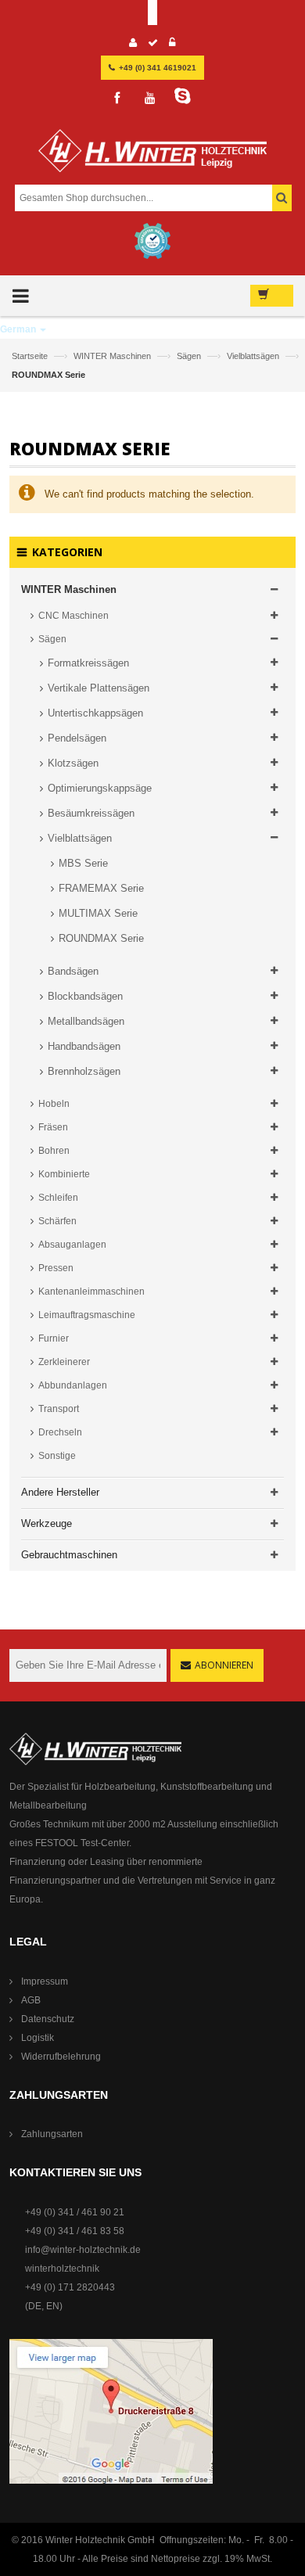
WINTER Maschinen (113, 356)
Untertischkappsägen (95, 713)
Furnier (54, 1338)
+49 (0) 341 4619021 (158, 68)
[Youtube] (150, 99)
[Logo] (152, 157)
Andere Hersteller (60, 1492)
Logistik (38, 2038)
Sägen (190, 356)
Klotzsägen (73, 763)
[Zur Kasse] (153, 45)
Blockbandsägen (85, 996)
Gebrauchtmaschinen (69, 1555)
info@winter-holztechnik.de (83, 2250)
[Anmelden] (172, 45)
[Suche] (282, 198)
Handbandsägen (84, 1046)
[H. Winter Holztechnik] (95, 1748)
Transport (59, 1409)
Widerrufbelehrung (61, 2057)
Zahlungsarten (52, 2134)
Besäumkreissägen (91, 813)
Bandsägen (73, 971)
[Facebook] (117, 99)
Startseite (31, 356)
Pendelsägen (77, 738)
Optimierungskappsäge (100, 788)
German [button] (19, 329)
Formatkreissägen (88, 663)
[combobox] (151, 198)
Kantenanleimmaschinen (91, 1292)
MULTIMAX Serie (98, 913)
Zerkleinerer (64, 1362)
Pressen (56, 1268)
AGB (31, 2000)
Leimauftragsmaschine (87, 1315)
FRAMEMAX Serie (101, 888)
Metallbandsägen (86, 1021)
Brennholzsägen (84, 1071)
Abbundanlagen (73, 1385)
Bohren (54, 1151)
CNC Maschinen (74, 616)
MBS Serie (83, 863)
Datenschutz (48, 2019)
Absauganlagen (72, 1245)
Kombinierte (64, 1174)
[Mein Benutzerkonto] (133, 45)
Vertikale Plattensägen (99, 688)
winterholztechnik (62, 2269)
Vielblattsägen (254, 356)
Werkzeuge (47, 1523)
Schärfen (57, 1221)
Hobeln (54, 1104)
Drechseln (60, 1432)
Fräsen (53, 1127)
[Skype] (183, 96)
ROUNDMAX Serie (101, 938)
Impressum (45, 1981)
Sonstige (57, 1456)
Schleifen (58, 1198)
